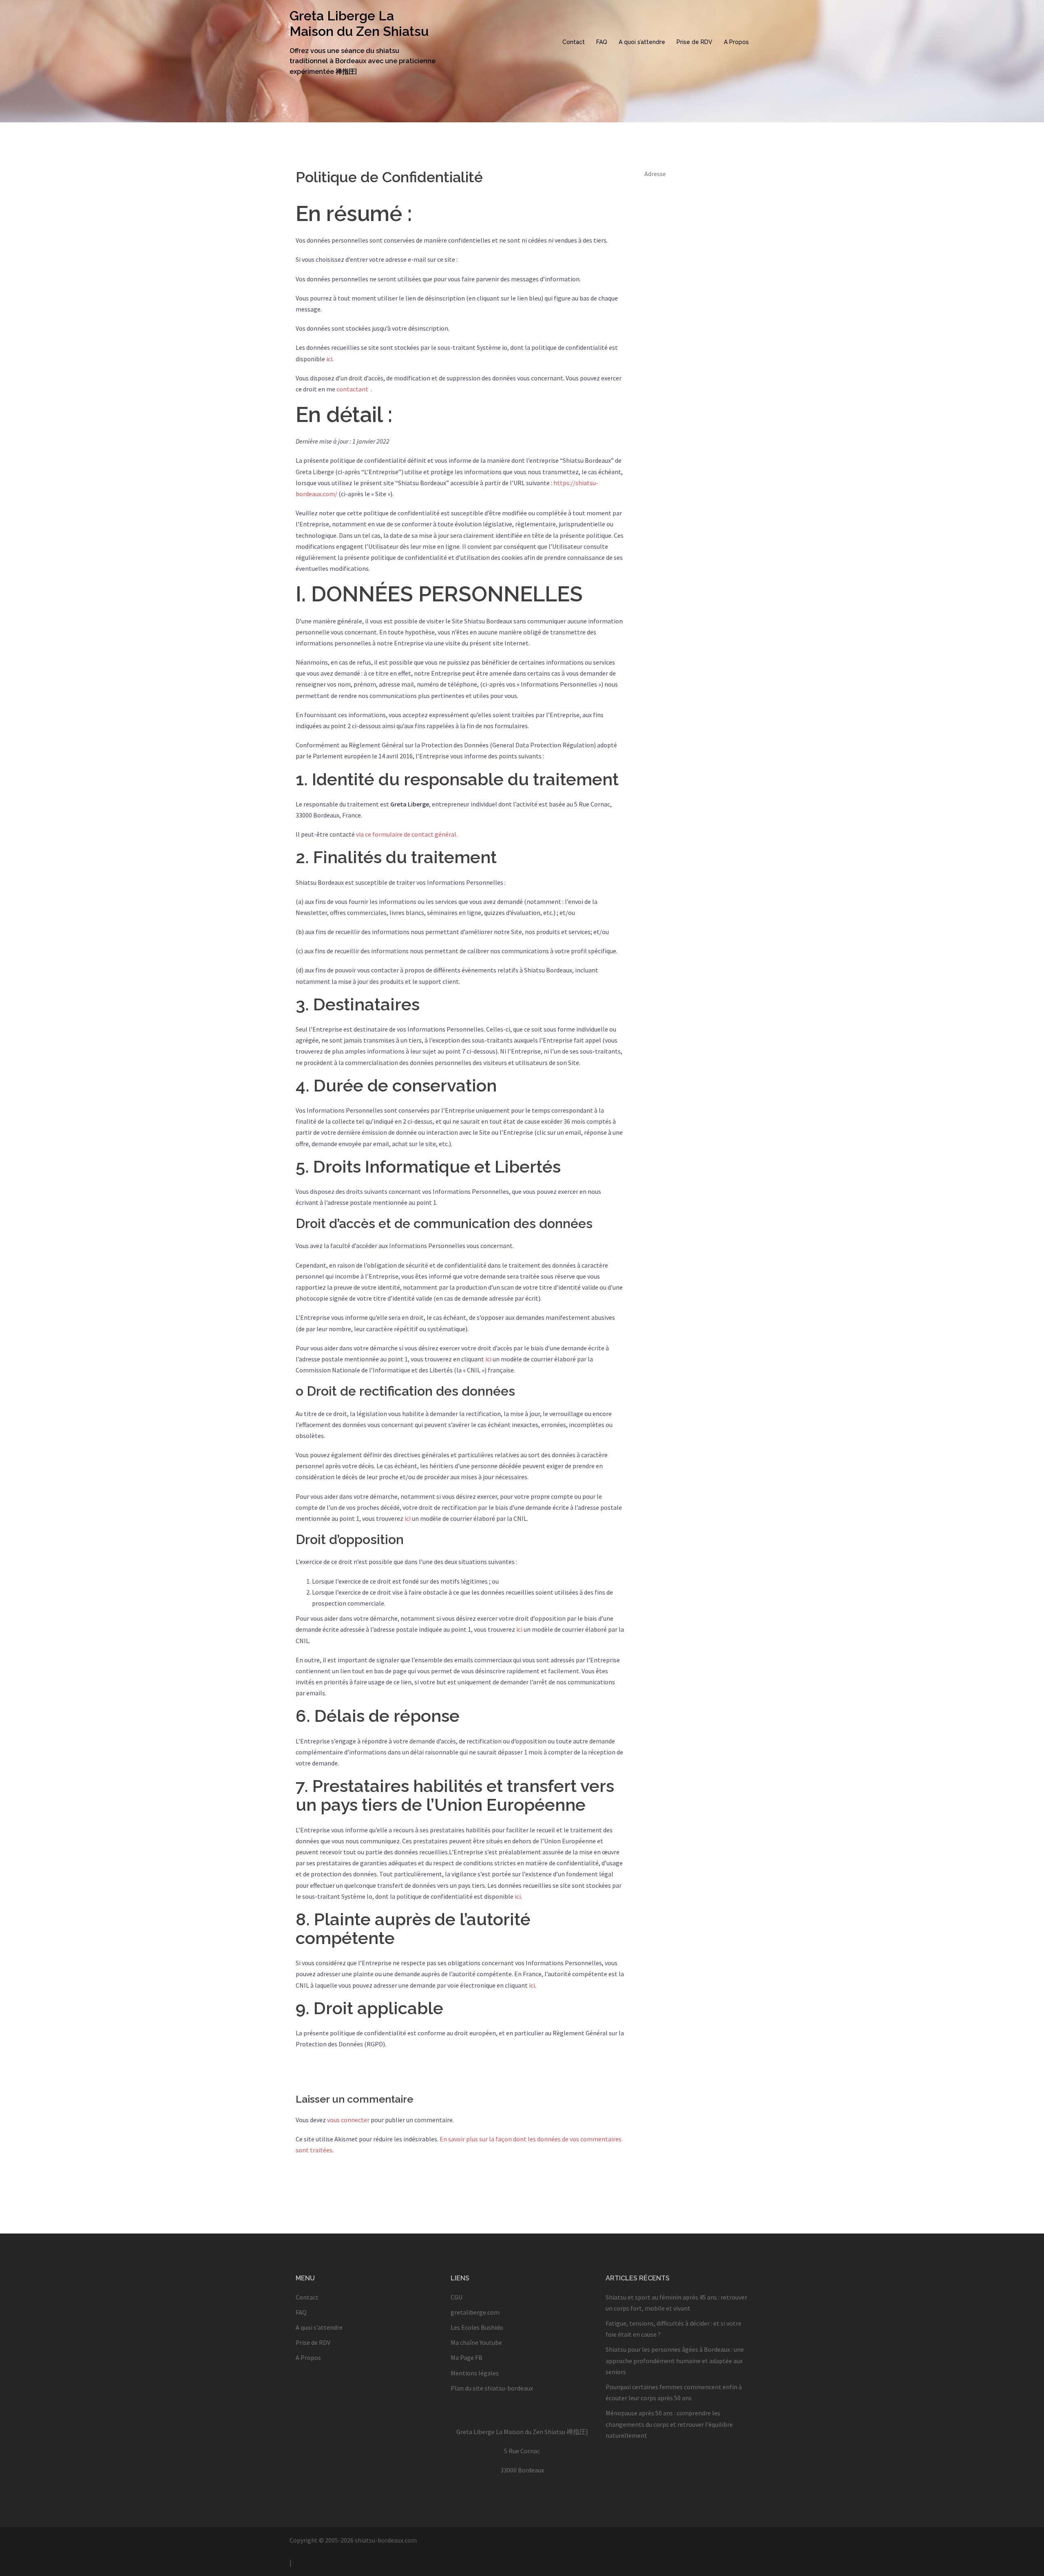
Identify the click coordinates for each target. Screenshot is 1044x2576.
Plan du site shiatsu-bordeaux (492, 2388)
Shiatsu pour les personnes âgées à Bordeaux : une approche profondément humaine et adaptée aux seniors (675, 2360)
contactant (352, 389)
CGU (457, 2297)
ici (329, 359)
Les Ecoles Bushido (477, 2327)
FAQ (602, 42)
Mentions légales (475, 2373)
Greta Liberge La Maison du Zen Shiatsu (359, 23)
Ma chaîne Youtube (476, 2342)
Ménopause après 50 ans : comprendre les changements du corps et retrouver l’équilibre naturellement (669, 2424)
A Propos (736, 42)
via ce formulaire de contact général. (407, 834)
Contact (574, 42)
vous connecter (348, 2120)
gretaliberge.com (475, 2312)
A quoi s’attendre (642, 42)
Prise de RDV (695, 42)
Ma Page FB (467, 2357)
